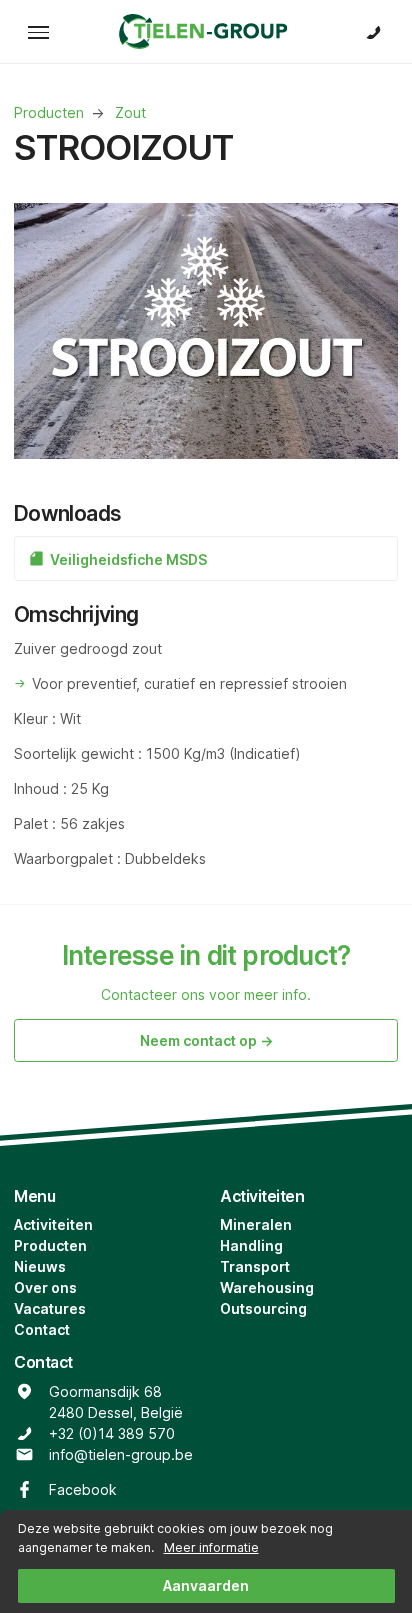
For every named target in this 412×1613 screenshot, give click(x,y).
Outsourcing (263, 1308)
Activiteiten (53, 1224)
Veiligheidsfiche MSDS (127, 559)
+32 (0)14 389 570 (112, 1433)
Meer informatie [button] (211, 1547)
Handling (251, 1245)
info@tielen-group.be (121, 1454)
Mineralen (256, 1224)
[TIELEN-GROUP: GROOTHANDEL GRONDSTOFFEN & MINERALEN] (206, 31)
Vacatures (50, 1308)
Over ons (45, 1287)
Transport (255, 1266)
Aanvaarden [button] (206, 1585)
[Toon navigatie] (38, 31)
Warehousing (267, 1287)
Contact (42, 1329)
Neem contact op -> (206, 1040)
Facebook (83, 1489)
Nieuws (40, 1266)
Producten (50, 1245)
